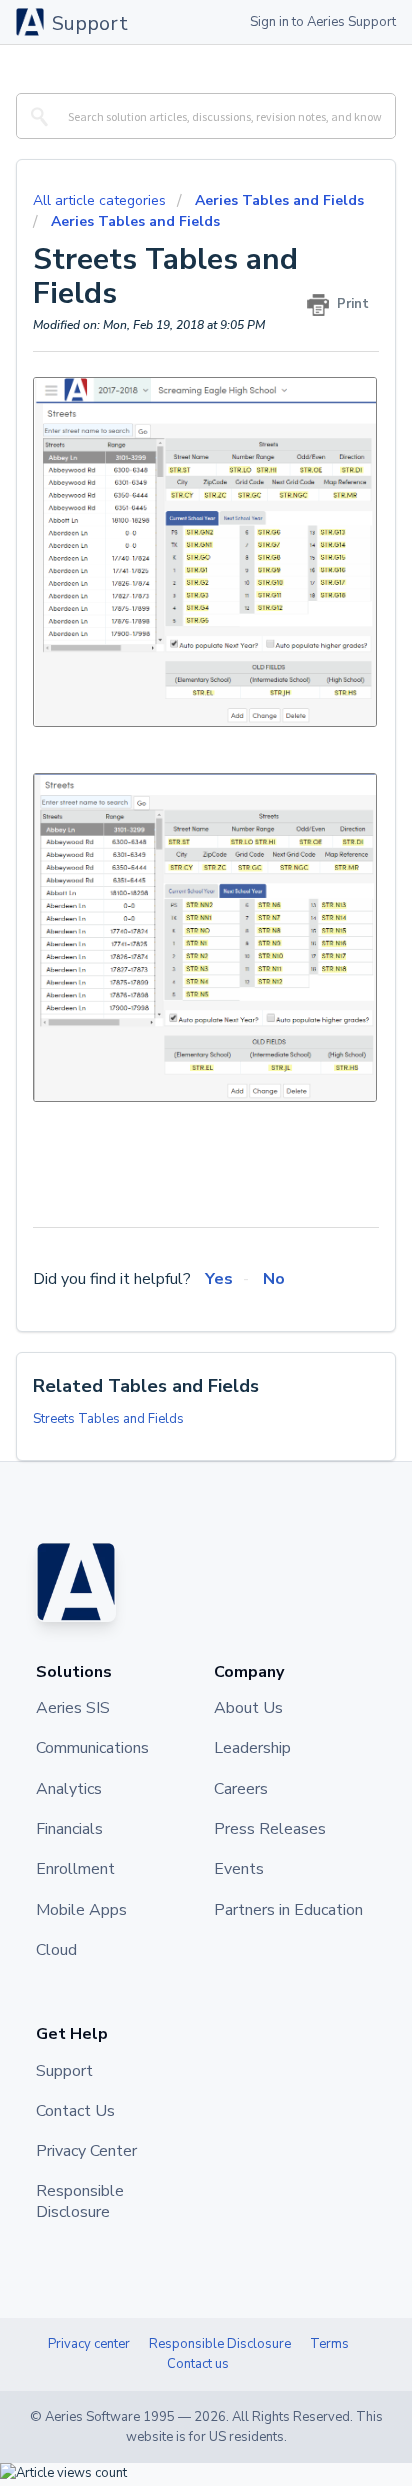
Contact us (198, 2364)
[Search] (36, 116)
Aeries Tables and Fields (279, 200)
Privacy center (89, 2344)
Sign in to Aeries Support (323, 22)
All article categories (101, 200)
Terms (329, 2344)
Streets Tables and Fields (108, 1419)
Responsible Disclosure (220, 2344)
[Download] (169, 1258)
